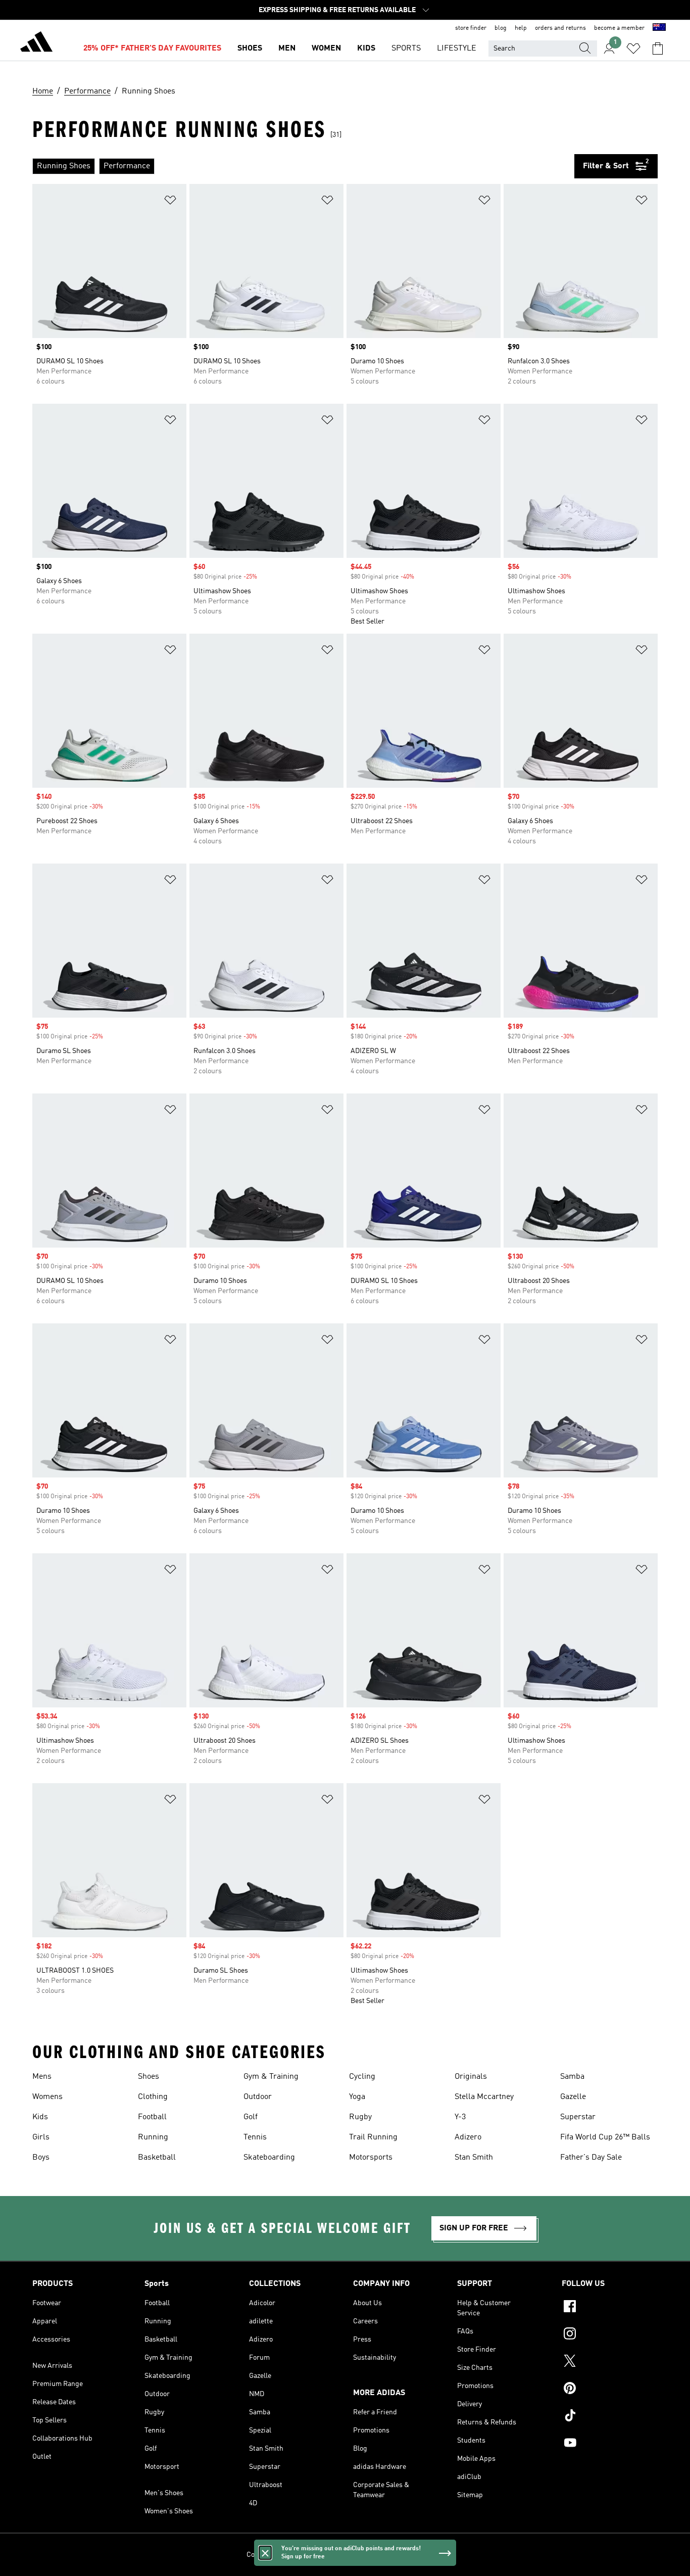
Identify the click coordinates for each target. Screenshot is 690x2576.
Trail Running (373, 2137)
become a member (619, 28)
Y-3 (460, 2117)
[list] (303, 166)
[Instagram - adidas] (610, 2335)
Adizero (468, 2137)
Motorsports (371, 2158)
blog (501, 28)
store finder (471, 28)
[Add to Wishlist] (170, 202)
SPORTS (406, 49)
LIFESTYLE (457, 49)
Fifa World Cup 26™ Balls (605, 2137)
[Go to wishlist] (633, 49)
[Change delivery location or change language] (659, 28)
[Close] (265, 2553)
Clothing (153, 2097)
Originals (471, 2077)
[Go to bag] (658, 49)
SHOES (250, 49)
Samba (572, 2077)
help (521, 28)
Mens (42, 2077)
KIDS (366, 49)
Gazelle (573, 2097)
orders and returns (560, 28)
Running (153, 2137)
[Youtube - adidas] (610, 2444)
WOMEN (326, 49)
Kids (40, 2117)
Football (152, 2117)
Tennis (255, 2137)
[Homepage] (36, 43)
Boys (41, 2158)
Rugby (360, 2117)
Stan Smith (474, 2158)
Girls (41, 2137)
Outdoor (258, 2097)
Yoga (357, 2097)
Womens (47, 2097)
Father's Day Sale (591, 2158)
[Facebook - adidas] (610, 2308)
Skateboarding (269, 2158)
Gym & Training (271, 2077)
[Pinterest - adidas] (610, 2390)
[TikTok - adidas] (610, 2417)
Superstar (578, 2117)
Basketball (157, 2158)
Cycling (362, 2077)
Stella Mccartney (484, 2097)
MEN (287, 49)
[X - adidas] (610, 2362)
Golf (251, 2117)
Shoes (149, 2077)
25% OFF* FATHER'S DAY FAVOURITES (152, 49)
